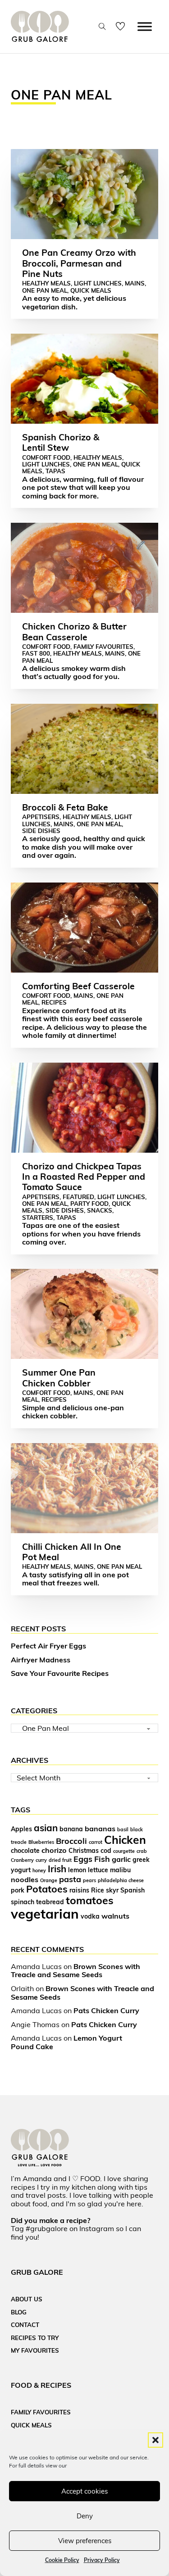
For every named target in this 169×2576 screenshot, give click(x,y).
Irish (57, 1869)
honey (39, 1870)
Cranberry (22, 1860)
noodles (25, 1879)
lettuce (98, 1870)
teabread (50, 1902)
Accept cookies (84, 2491)
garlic (121, 1859)
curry (41, 1860)
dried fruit (60, 1860)
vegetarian (45, 1914)
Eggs (83, 1859)
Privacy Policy (102, 2560)
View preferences (85, 2541)
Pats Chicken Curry (106, 2010)
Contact (25, 2325)
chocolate (25, 1850)
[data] (123, 27)
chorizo (54, 1850)
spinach (23, 1902)
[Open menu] (145, 27)
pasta (70, 1879)
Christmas (84, 1850)
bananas (100, 1829)
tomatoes (90, 1900)
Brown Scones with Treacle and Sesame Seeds (75, 1971)
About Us (27, 2299)
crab (142, 1851)
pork (18, 1890)
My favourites (35, 2350)
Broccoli (71, 1841)
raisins (79, 1890)
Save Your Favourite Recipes (60, 1673)
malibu (120, 1870)
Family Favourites (41, 2412)
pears (89, 1880)
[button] (155, 2440)
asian (46, 1828)
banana (71, 1829)
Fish (102, 1859)
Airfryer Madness (41, 1660)
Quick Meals (31, 2425)
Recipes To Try (35, 2338)
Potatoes (47, 1889)
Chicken (125, 1840)
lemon (77, 1870)
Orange (49, 1880)
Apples (21, 1829)
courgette (124, 1851)
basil (123, 1829)
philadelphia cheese (121, 1880)
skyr (112, 1890)
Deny (85, 2516)
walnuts (115, 1916)
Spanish (132, 1890)
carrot (96, 1842)
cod (106, 1850)
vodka (90, 1916)
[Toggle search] (102, 27)
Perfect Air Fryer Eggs (48, 1646)
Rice (98, 1890)
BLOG (19, 2312)
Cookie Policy (62, 2560)
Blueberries (41, 1842)
